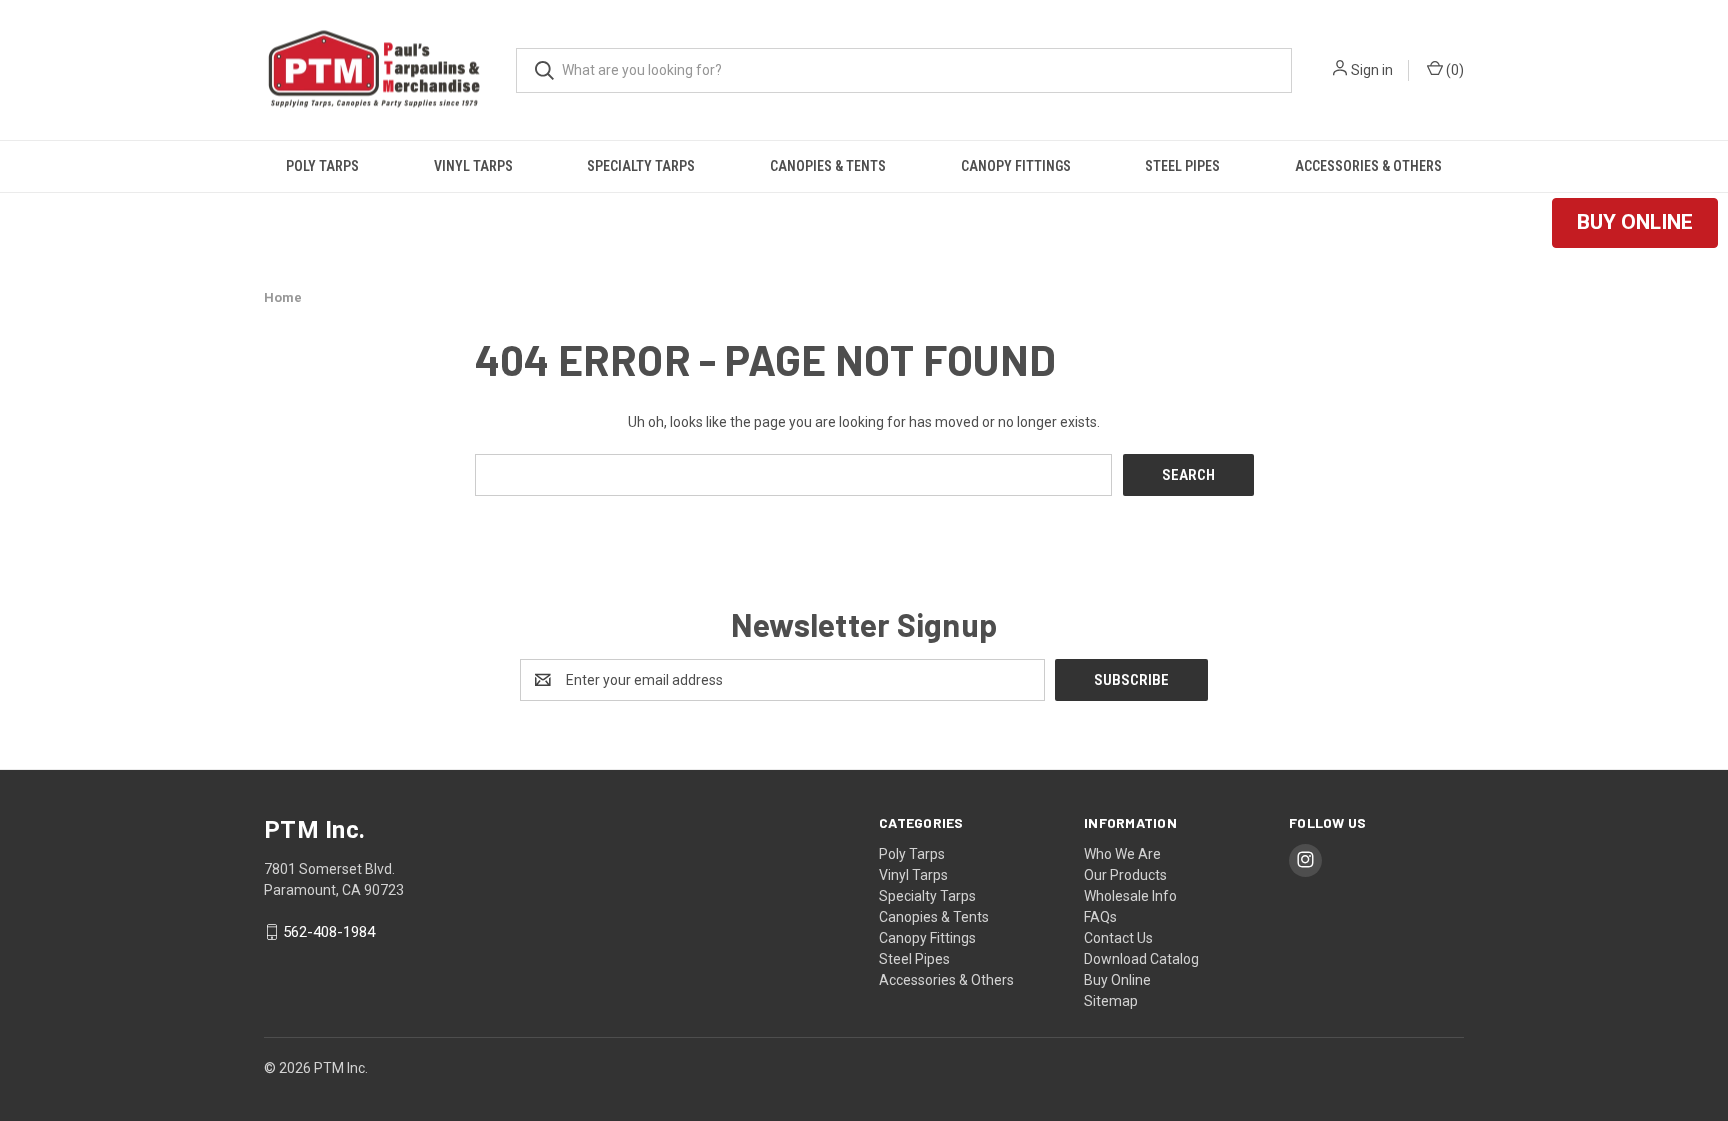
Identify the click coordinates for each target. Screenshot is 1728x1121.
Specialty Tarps (641, 166)
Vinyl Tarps (473, 166)
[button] (1635, 223)
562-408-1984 (329, 932)
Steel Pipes (1182, 166)
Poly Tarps (322, 166)
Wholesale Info (1130, 896)
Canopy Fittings (1016, 166)
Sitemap (1111, 1001)
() (1453, 70)
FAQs (1100, 917)
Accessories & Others (1368, 166)
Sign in (1372, 70)
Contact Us (1118, 938)
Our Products (1125, 875)
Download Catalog (1141, 959)
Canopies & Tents (828, 166)
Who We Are (1122, 854)
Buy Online (1117, 980)
